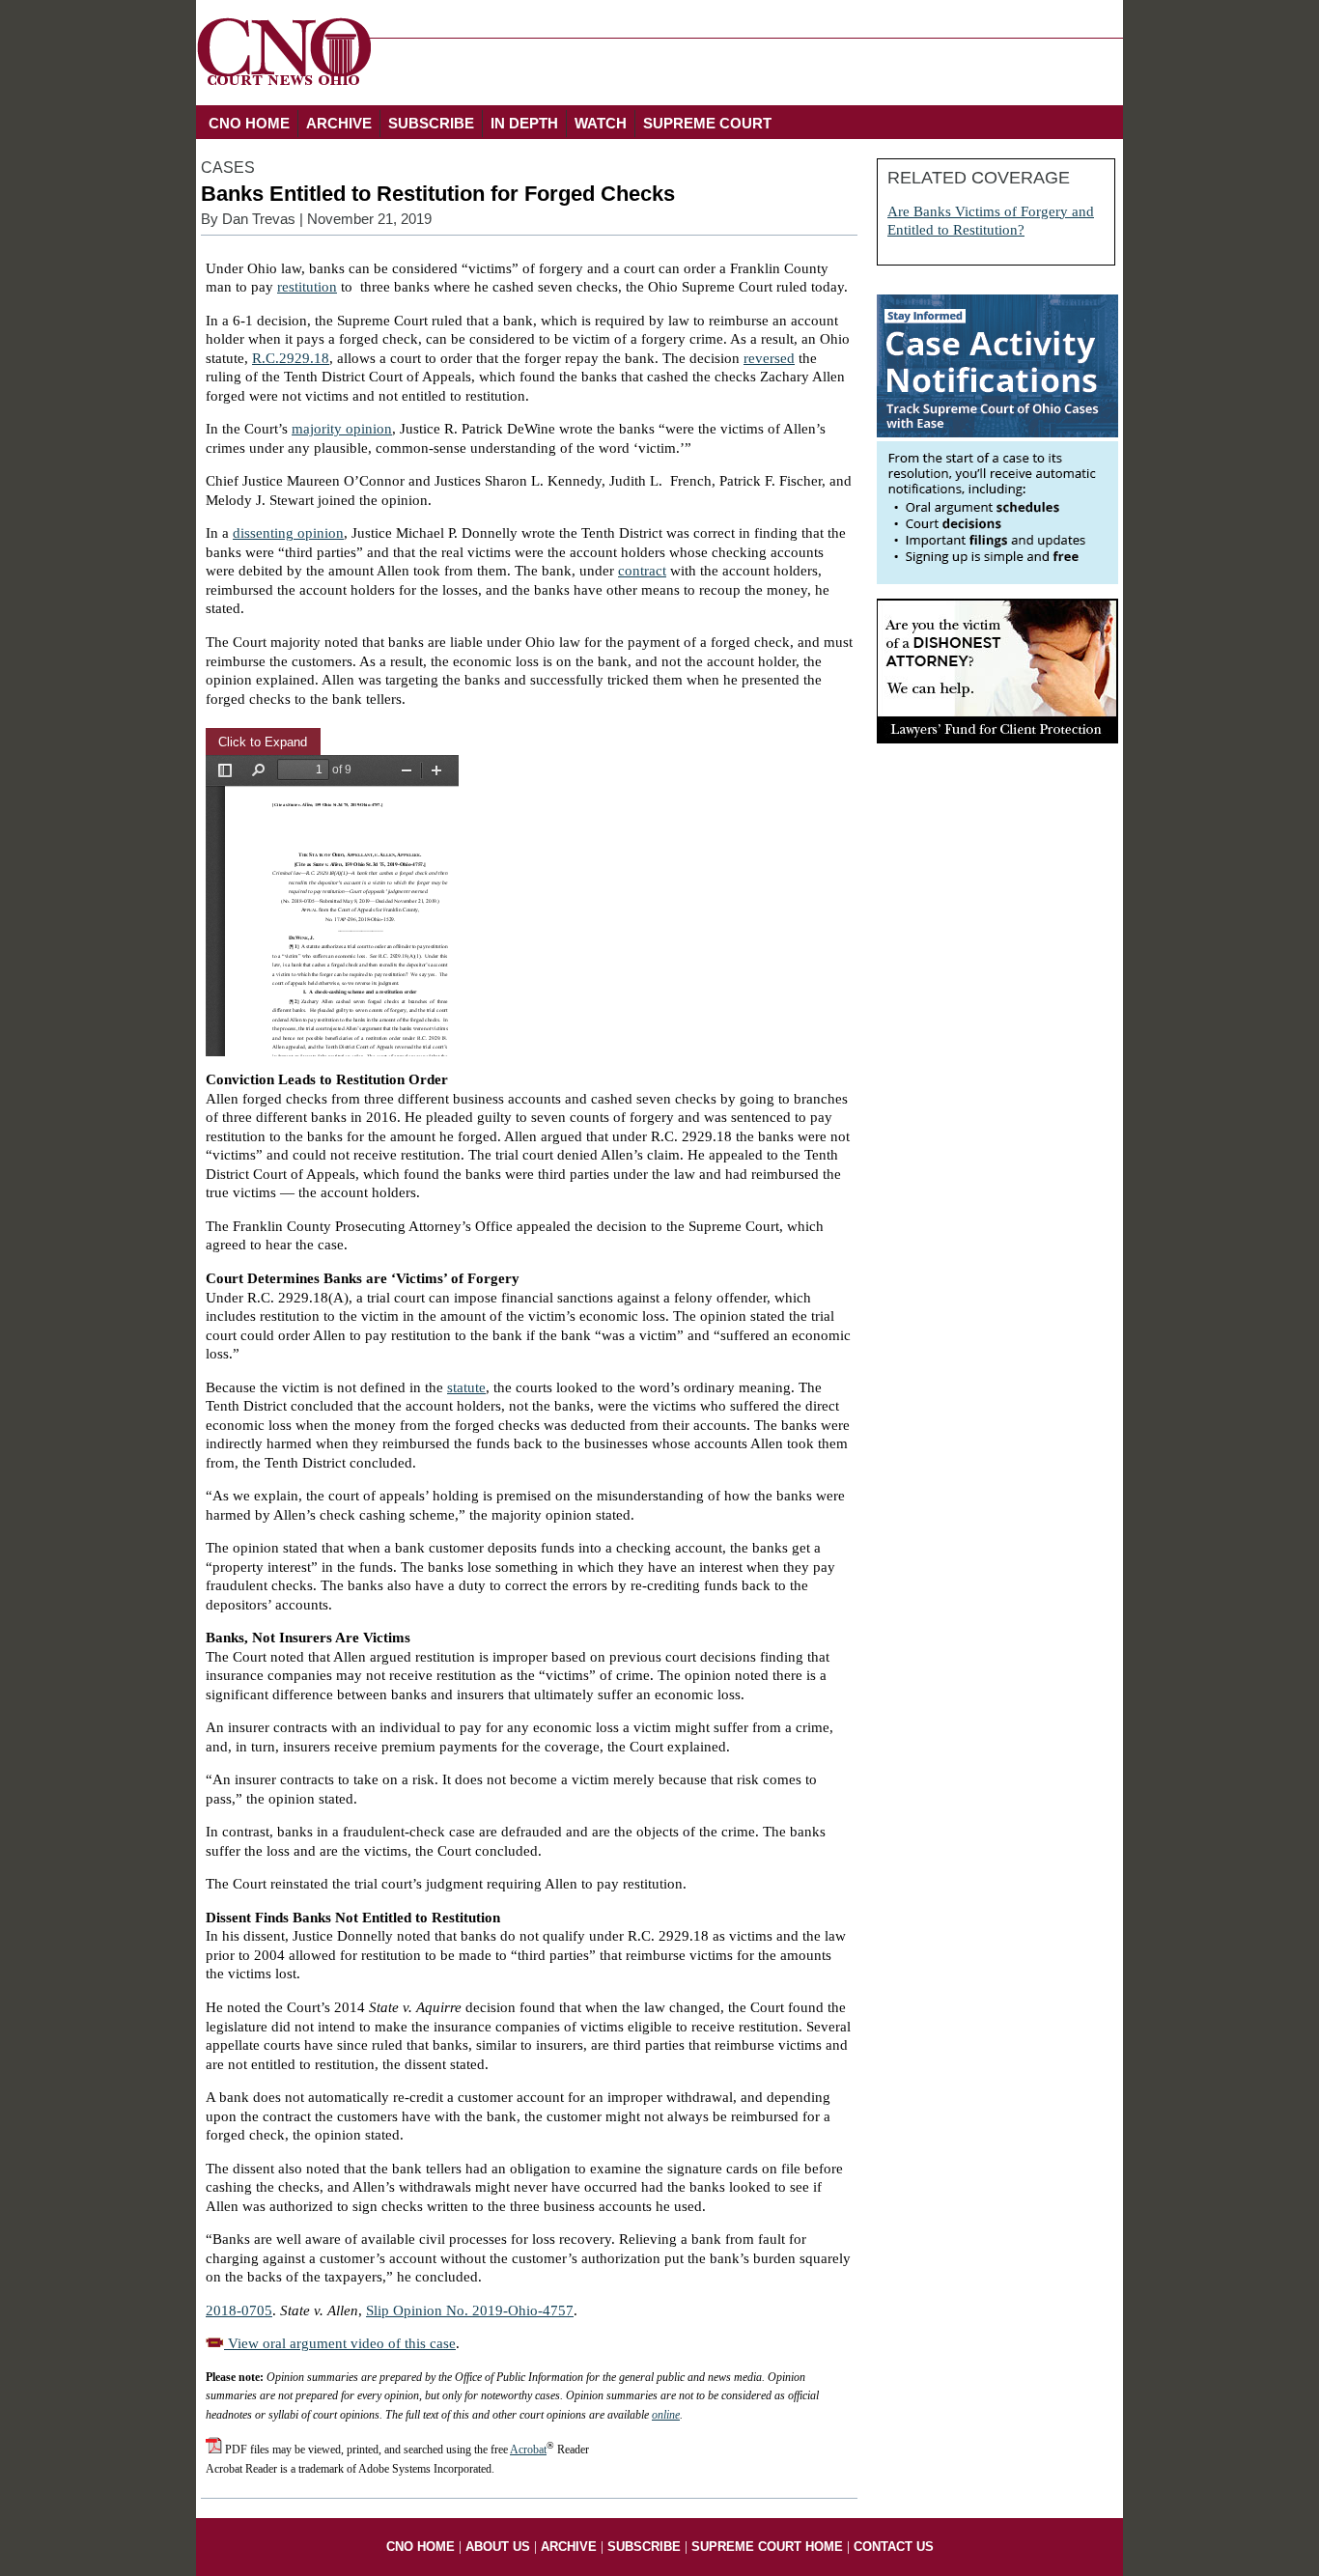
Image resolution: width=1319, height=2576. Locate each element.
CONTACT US (894, 2547)
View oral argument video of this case (340, 2343)
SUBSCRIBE (431, 123)
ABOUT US (498, 2547)
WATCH (601, 123)
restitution (307, 287)
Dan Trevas (259, 219)
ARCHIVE (339, 123)
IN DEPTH (524, 123)
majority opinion (342, 429)
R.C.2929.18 (291, 358)
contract (642, 571)
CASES (228, 168)
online (666, 2415)
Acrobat (528, 2450)
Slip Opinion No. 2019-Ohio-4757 (470, 2310)
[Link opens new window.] (997, 579)
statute (466, 1387)
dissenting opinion (288, 533)
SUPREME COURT (707, 123)
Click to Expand (263, 742)
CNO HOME (249, 123)
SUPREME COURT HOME (767, 2547)
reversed (769, 358)
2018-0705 (239, 2310)
